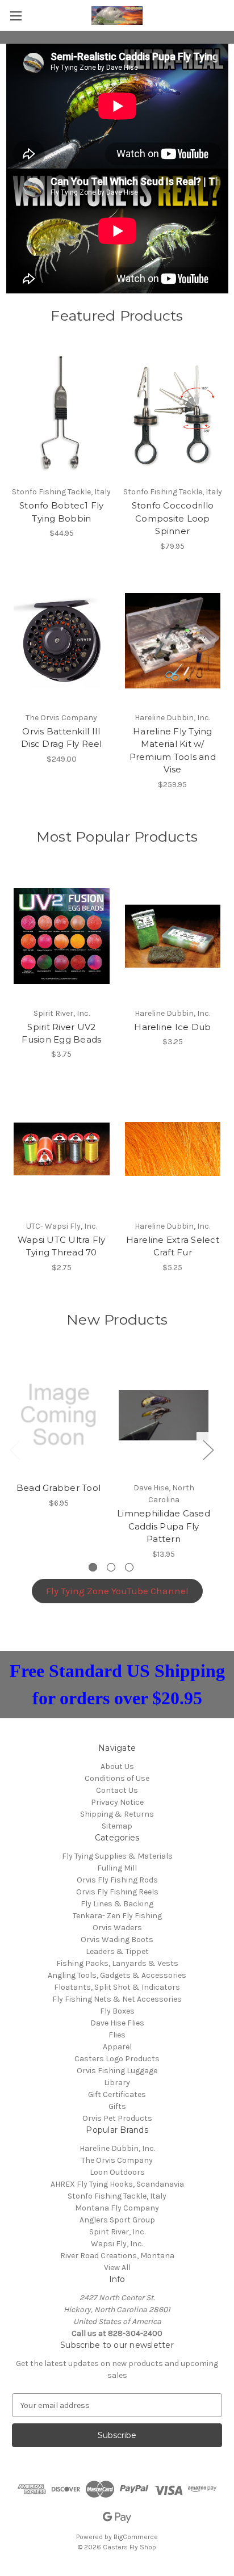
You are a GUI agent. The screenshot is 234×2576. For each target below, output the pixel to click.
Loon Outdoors (117, 2172)
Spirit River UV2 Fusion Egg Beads (61, 1033)
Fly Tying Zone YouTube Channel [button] (117, 1591)
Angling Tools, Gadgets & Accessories (117, 1975)
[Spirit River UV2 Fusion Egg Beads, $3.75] (62, 936)
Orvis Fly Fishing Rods (117, 1880)
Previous (15, 1449)
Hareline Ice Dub (172, 1027)
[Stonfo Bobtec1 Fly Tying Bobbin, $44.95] (62, 415)
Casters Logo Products (117, 2059)
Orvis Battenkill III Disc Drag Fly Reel (62, 738)
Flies (117, 2035)
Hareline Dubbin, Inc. (117, 2148)
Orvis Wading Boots (117, 1940)
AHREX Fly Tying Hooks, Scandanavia (117, 2184)
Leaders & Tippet (117, 1951)
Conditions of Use (117, 1778)
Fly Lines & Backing (117, 1904)
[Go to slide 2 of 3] (111, 1567)
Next (208, 1449)
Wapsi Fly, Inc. (117, 2244)
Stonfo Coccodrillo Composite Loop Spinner (173, 518)
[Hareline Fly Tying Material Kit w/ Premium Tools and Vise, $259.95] (173, 641)
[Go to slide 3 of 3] (129, 1567)
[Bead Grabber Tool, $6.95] (58, 1415)
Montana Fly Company (117, 2208)
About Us (117, 1766)
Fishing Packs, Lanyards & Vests (117, 1963)
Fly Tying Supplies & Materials (117, 1856)
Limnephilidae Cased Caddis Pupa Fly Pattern (164, 1526)
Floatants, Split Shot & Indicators (117, 1987)
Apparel (117, 2047)
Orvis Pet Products (117, 2118)
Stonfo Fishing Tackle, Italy (117, 2196)
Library (117, 2083)
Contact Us (117, 1790)
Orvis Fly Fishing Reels (117, 1892)
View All (117, 2268)
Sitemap (117, 1826)
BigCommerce (136, 2537)
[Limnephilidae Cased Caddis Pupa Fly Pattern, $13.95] (164, 1415)
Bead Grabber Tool (58, 1488)
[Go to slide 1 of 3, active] (93, 1567)
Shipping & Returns (117, 1814)
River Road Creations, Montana (117, 2256)
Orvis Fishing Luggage (117, 2071)
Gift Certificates (117, 2094)
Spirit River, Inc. (117, 2232)
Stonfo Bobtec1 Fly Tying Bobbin (62, 512)
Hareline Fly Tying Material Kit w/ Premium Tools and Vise (173, 751)
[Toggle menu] (16, 16)
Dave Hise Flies (117, 2023)
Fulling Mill (117, 1868)
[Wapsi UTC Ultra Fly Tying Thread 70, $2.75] (62, 1149)
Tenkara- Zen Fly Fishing (117, 1916)
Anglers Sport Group (117, 2220)
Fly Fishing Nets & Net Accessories (117, 1999)
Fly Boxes (117, 2011)
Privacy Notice (117, 1802)
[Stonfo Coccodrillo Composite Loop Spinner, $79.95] (173, 415)
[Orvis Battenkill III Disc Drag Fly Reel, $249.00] (62, 641)
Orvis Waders (117, 1928)
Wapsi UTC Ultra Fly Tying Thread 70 (62, 1246)
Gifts (117, 2106)
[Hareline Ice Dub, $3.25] (173, 936)
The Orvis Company (117, 2160)
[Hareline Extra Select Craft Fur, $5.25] (173, 1149)
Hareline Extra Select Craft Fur (173, 1246)
